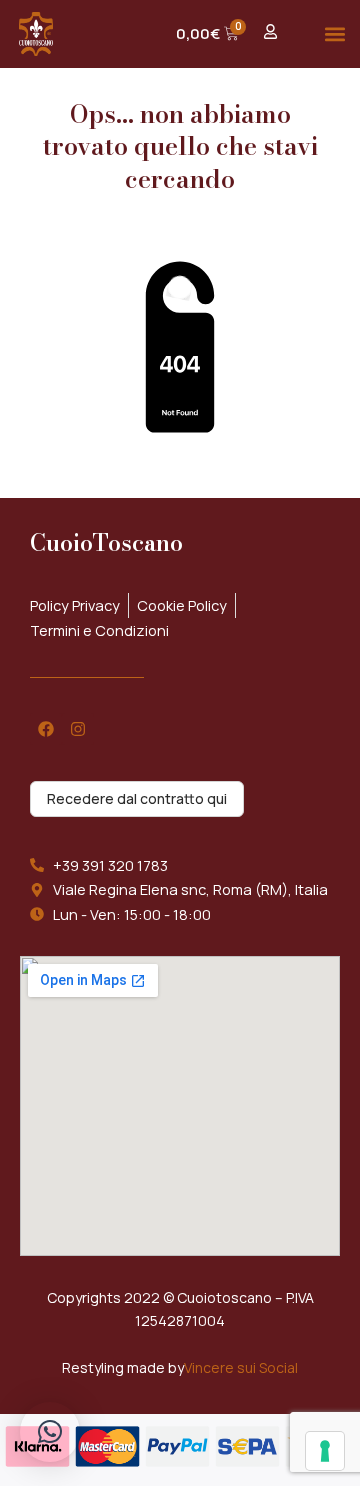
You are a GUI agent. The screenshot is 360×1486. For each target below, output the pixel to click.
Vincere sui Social (241, 1367)
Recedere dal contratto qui (137, 798)
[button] (335, 33)
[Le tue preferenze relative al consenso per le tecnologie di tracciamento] (325, 1451)
